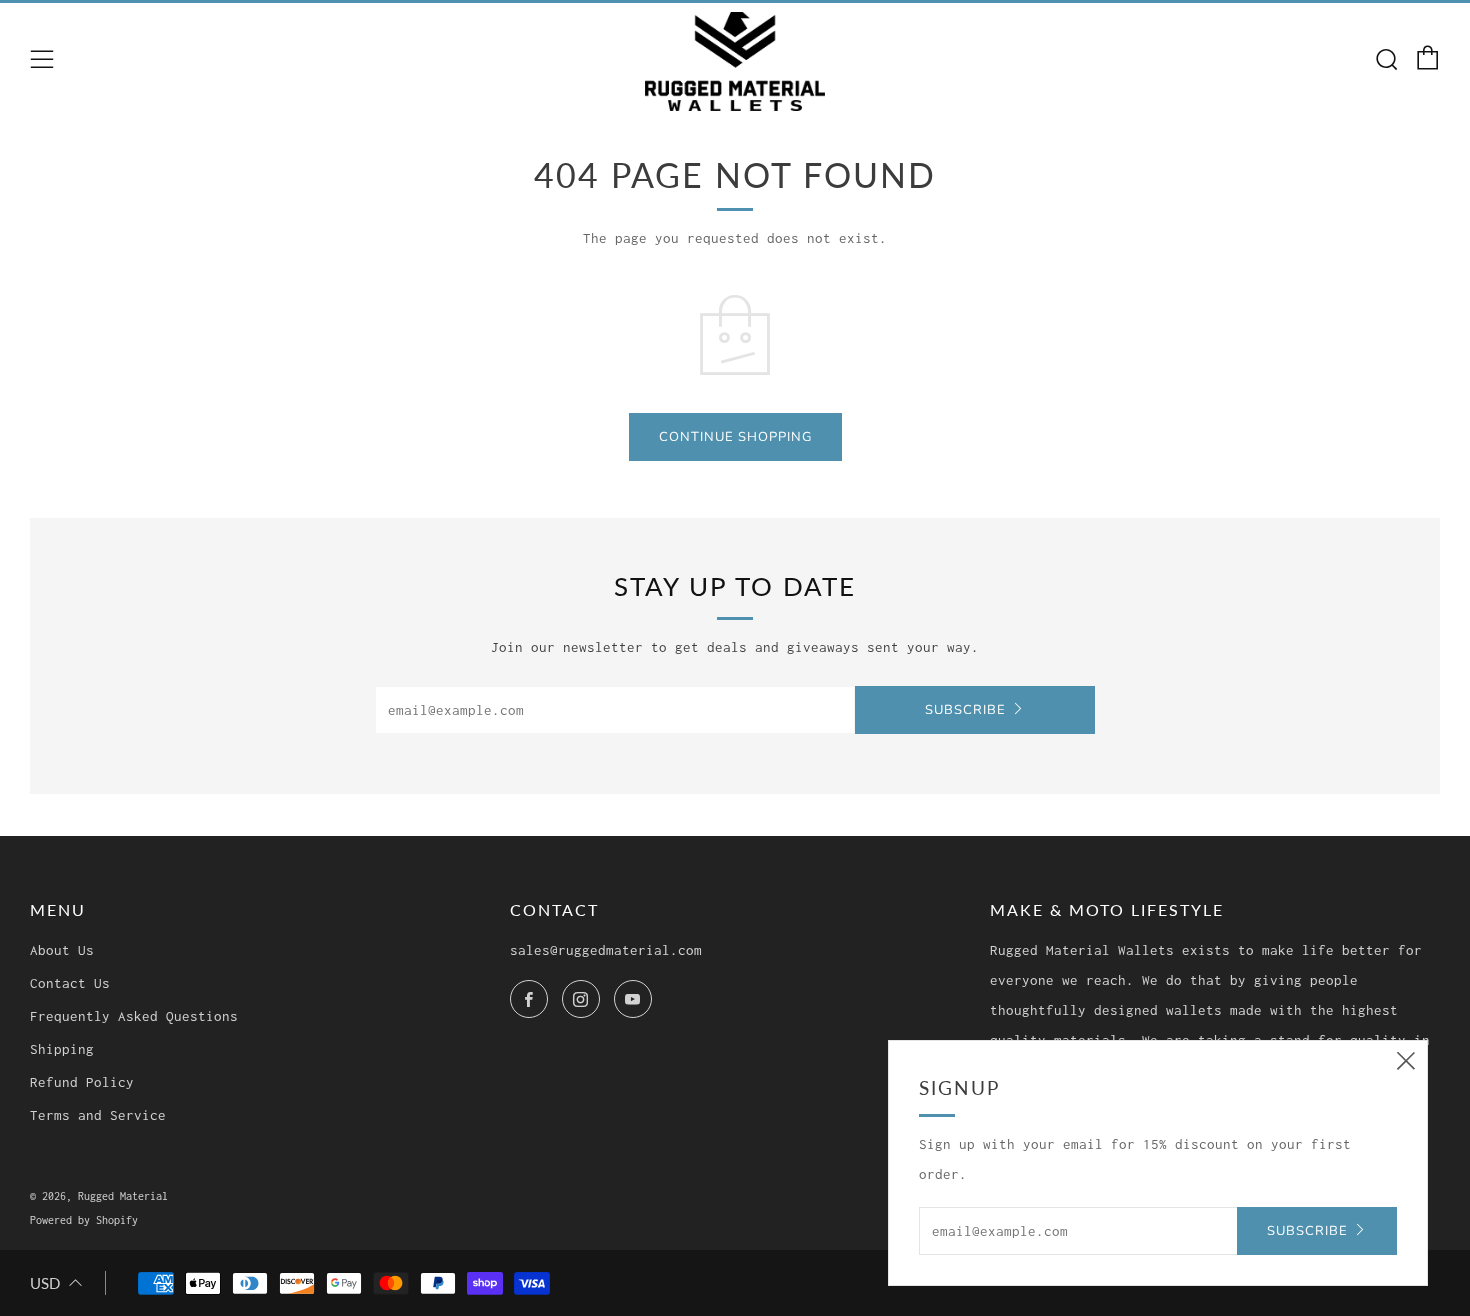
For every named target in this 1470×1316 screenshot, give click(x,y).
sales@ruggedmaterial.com (606, 950)
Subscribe (965, 710)
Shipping (62, 1049)
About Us (62, 950)
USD (45, 1283)
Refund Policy (82, 1082)
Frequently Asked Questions (134, 1016)
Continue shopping (735, 437)
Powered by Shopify (84, 1220)
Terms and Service (98, 1115)
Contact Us (70, 983)
